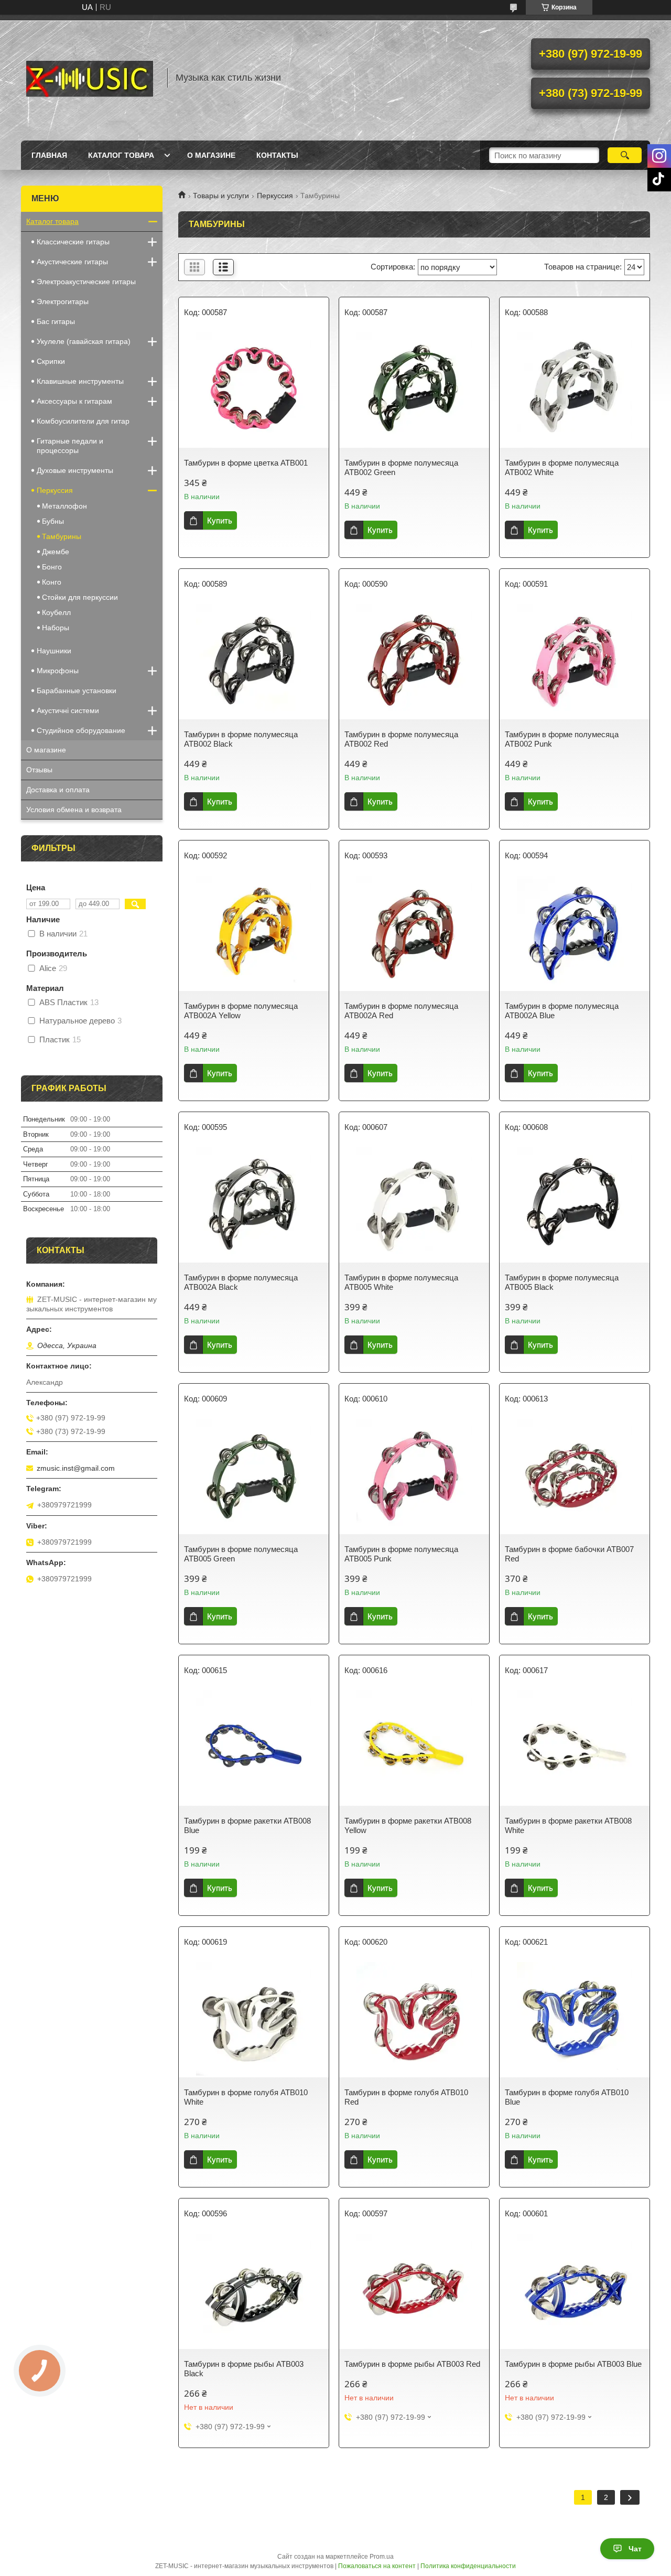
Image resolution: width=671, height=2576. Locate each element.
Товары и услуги (221, 196)
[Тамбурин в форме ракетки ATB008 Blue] (254, 1748)
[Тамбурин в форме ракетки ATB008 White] (575, 1748)
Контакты (277, 155)
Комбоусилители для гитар (83, 421)
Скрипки (51, 361)
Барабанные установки (77, 691)
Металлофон (64, 506)
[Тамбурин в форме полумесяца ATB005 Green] (254, 1476)
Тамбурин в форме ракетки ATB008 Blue (247, 1825)
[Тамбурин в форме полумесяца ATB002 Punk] (575, 662)
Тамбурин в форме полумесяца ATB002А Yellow (241, 1011)
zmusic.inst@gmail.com (76, 1468)
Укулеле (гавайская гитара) (84, 341)
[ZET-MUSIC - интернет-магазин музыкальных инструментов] (89, 78)
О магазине (211, 155)
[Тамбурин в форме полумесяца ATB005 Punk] (414, 1476)
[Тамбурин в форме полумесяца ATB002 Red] (414, 662)
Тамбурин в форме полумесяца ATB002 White (562, 467)
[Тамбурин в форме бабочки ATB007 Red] (575, 1476)
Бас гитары (56, 321)
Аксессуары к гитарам (74, 401)
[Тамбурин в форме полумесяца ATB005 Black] (575, 1205)
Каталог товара (121, 155)
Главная (49, 155)
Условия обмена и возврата (74, 810)
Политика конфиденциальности (468, 2566)
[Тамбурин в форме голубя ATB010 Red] (414, 2020)
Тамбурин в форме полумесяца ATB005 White (401, 1282)
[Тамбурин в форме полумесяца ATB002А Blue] (575, 933)
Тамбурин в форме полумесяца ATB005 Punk (401, 1554)
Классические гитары (73, 242)
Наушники (54, 651)
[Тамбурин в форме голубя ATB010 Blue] (575, 2020)
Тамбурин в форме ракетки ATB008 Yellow (408, 1825)
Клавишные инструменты (80, 381)
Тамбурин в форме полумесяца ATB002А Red (401, 1011)
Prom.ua (382, 2557)
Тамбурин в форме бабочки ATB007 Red (569, 1554)
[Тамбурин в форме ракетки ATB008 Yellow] (414, 1748)
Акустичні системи (68, 710)
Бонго (52, 567)
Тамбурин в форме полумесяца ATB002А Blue (562, 1011)
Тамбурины (62, 536)
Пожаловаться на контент (377, 2566)
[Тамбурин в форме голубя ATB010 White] (254, 2020)
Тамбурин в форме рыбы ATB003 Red (412, 2364)
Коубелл (56, 612)
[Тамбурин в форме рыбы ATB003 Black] (254, 2291)
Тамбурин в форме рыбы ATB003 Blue (573, 2364)
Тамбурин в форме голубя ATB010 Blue (567, 2097)
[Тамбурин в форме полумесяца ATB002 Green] (414, 390)
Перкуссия (275, 196)
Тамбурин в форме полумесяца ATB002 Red (401, 739)
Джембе (56, 552)
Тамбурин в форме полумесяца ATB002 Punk (562, 739)
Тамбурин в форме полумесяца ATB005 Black (562, 1282)
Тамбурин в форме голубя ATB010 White (246, 2097)
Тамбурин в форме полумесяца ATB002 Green (401, 467)
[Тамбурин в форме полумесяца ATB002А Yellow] (254, 933)
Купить (220, 520)
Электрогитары (63, 301)
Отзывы (39, 770)
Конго (52, 582)
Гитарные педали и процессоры (70, 446)
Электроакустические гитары (86, 282)
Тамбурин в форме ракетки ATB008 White (568, 1825)
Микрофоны (58, 671)
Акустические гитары (72, 262)
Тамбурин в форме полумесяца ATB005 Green (241, 1554)
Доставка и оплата (58, 790)
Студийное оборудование (81, 730)
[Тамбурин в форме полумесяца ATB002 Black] (254, 662)
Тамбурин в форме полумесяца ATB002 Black (241, 739)
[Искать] (625, 155)
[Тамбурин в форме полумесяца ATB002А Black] (254, 1205)
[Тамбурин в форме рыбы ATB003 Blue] (575, 2291)
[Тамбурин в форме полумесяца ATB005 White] (414, 1205)
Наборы (56, 628)
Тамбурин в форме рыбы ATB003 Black (244, 2369)
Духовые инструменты (75, 470)
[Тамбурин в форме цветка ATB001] (254, 390)
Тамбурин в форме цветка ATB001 (246, 463)
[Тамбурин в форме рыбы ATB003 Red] (414, 2291)
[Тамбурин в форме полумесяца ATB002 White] (575, 390)
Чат (635, 2549)
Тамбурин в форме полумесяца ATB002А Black (241, 1282)
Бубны (53, 521)
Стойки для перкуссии (80, 597)
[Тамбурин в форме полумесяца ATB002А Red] (414, 933)
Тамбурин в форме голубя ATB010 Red (406, 2097)
